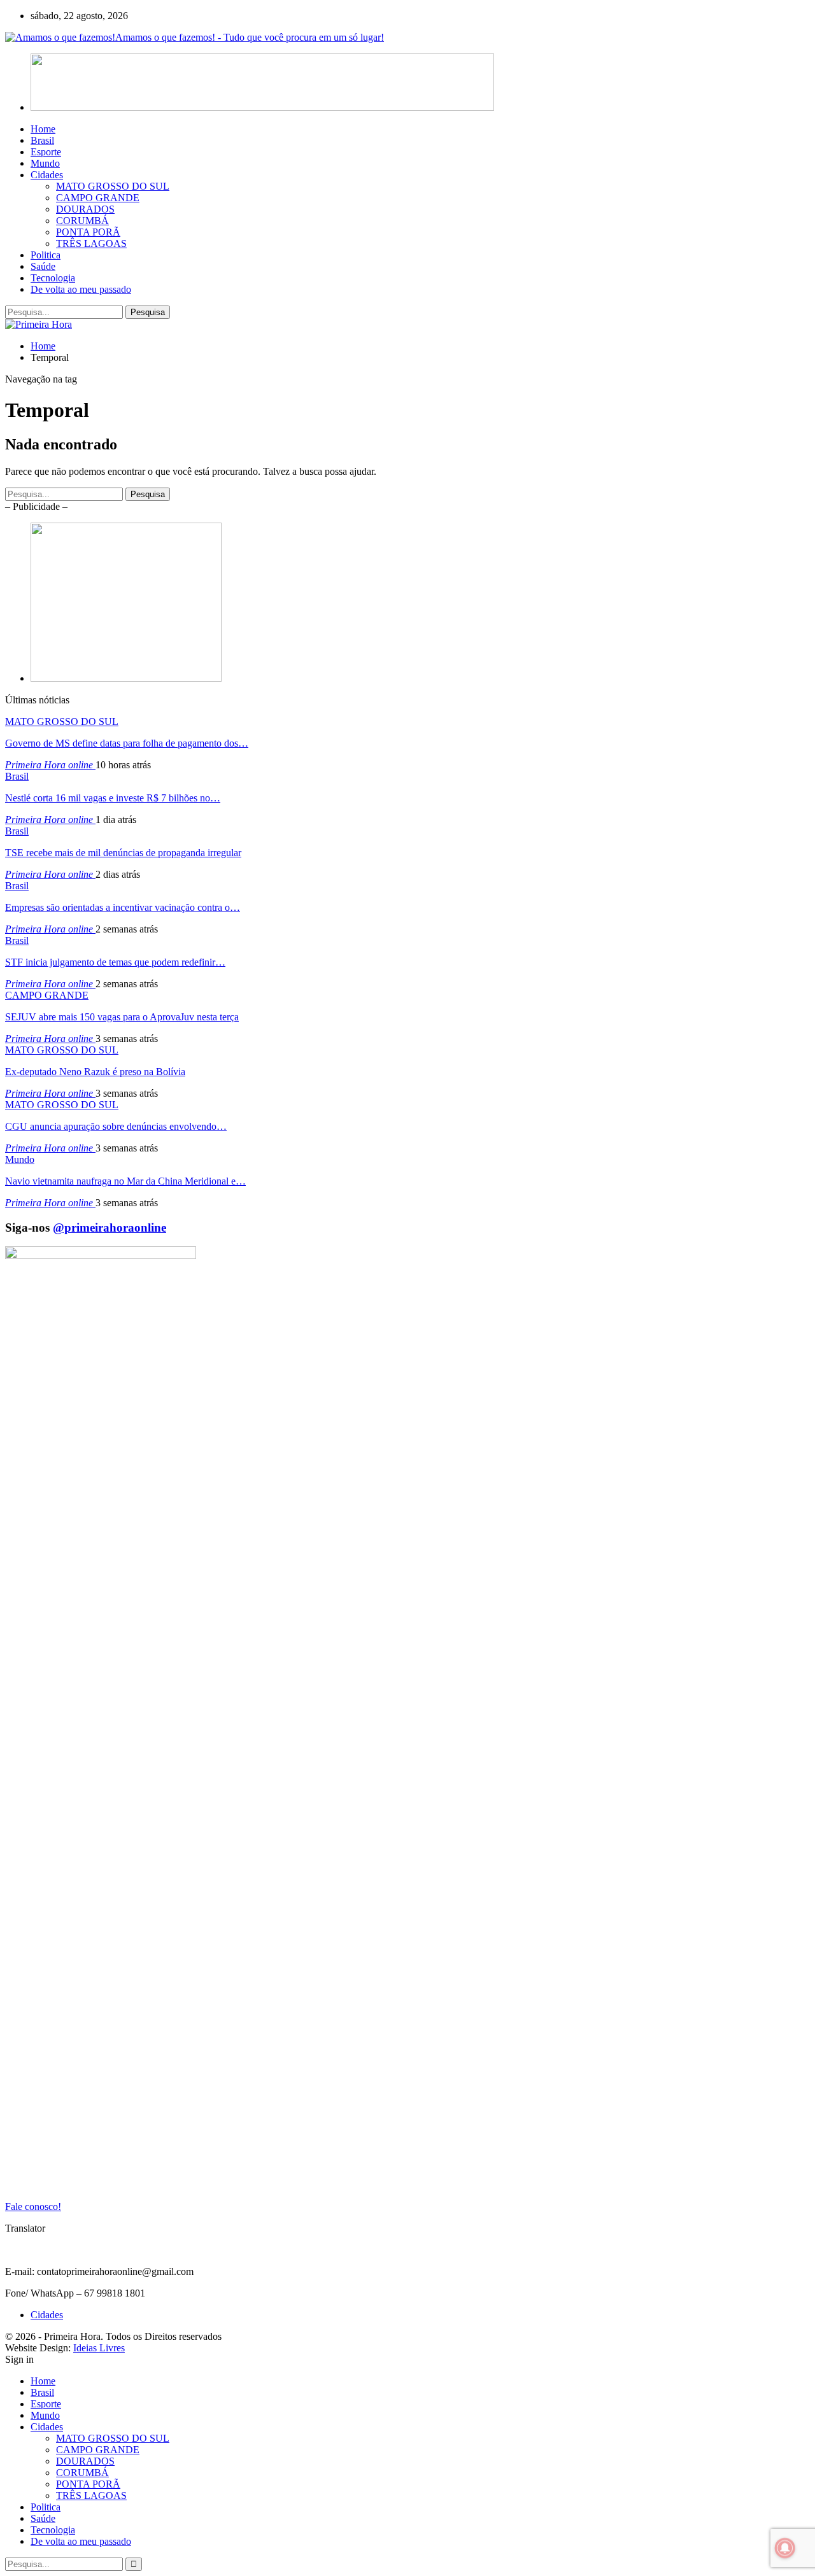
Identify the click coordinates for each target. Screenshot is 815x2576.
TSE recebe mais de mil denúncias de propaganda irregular (123, 853)
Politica (46, 255)
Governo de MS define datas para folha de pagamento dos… (127, 743)
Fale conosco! (33, 2206)
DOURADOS (85, 209)
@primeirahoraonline (110, 1228)
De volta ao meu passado (81, 289)
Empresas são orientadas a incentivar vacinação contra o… (123, 907)
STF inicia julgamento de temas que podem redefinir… (115, 962)
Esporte (46, 152)
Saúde (43, 266)
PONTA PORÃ (88, 232)
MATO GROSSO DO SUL (113, 186)
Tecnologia (53, 278)
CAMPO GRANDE (98, 198)
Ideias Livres (99, 2348)
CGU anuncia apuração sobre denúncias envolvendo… (116, 1126)
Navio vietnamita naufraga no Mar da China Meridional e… (125, 1181)
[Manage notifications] (785, 2548)
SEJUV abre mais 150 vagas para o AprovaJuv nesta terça (122, 1017)
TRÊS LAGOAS (91, 243)
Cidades (47, 175)
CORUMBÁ (82, 221)
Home (43, 129)
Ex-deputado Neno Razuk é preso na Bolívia (95, 1072)
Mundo (45, 163)
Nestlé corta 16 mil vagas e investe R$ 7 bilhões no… (113, 798)
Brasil (42, 140)
